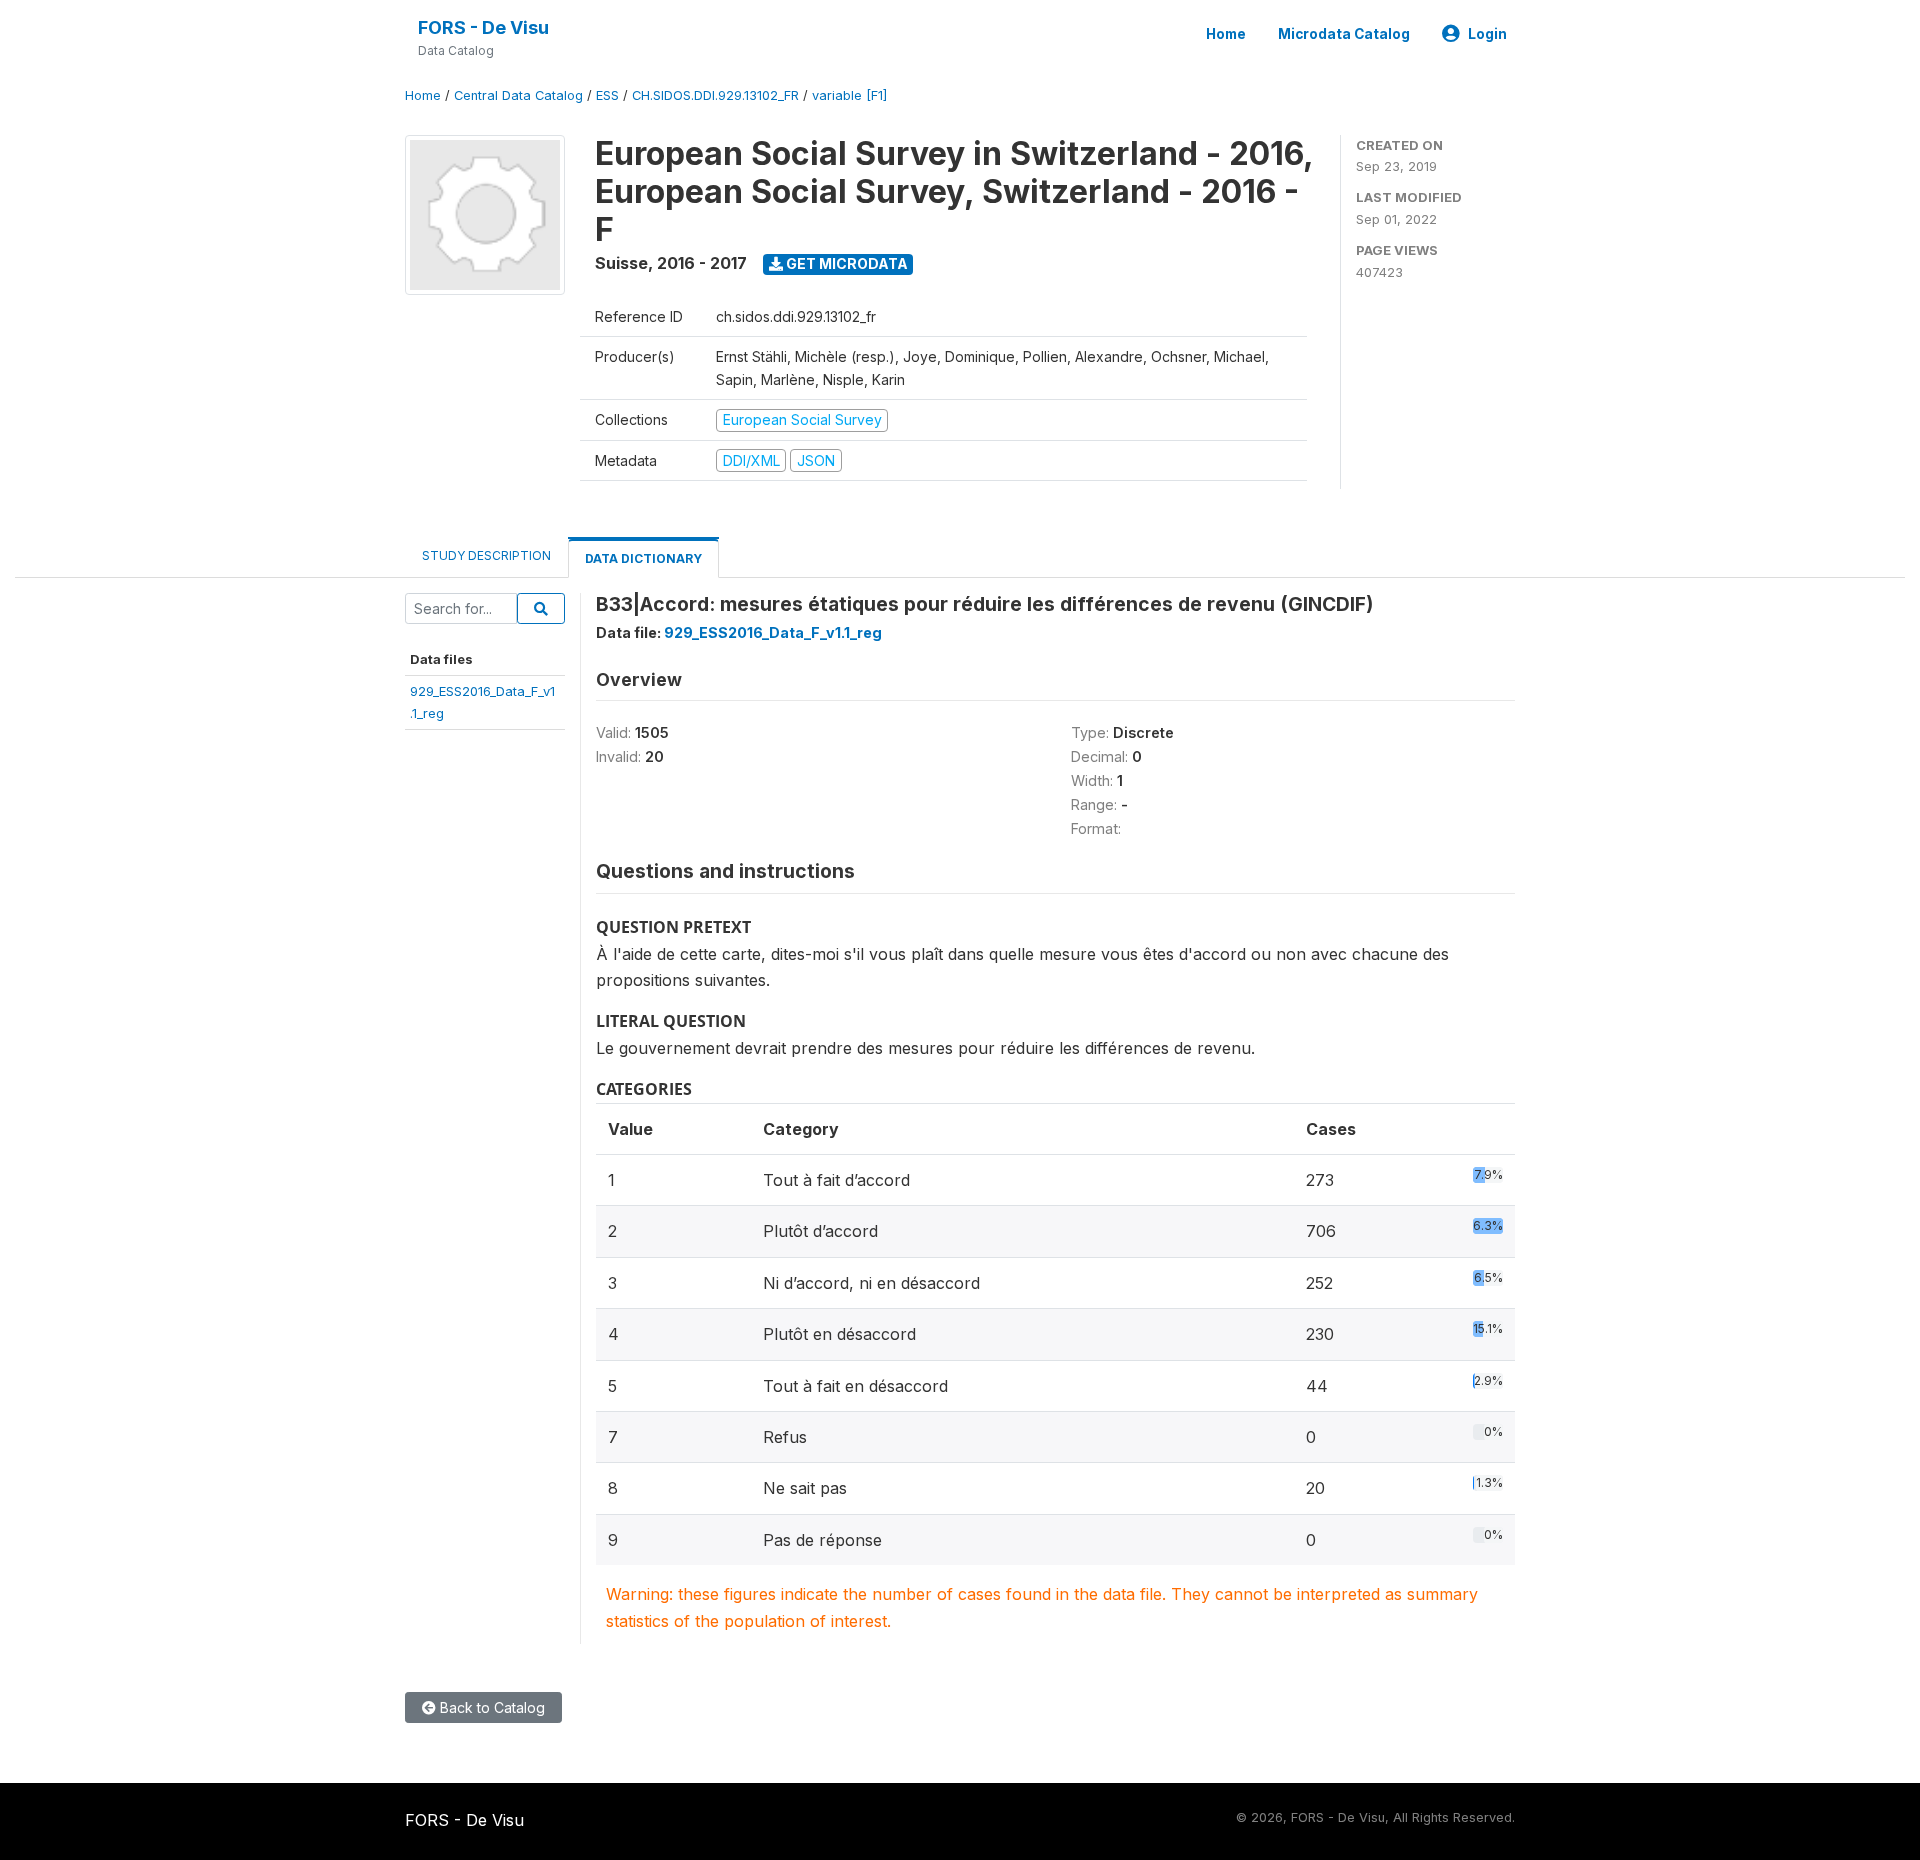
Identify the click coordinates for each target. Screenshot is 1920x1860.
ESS (607, 95)
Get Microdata (845, 263)
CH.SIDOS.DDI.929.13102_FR (715, 95)
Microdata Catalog (1344, 34)
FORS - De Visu (483, 27)
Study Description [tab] (486, 555)
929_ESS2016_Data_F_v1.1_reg (773, 632)
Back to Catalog (490, 1707)
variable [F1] (849, 95)
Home (1226, 34)
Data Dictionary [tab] (643, 558)
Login (1487, 34)
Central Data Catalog (518, 95)
